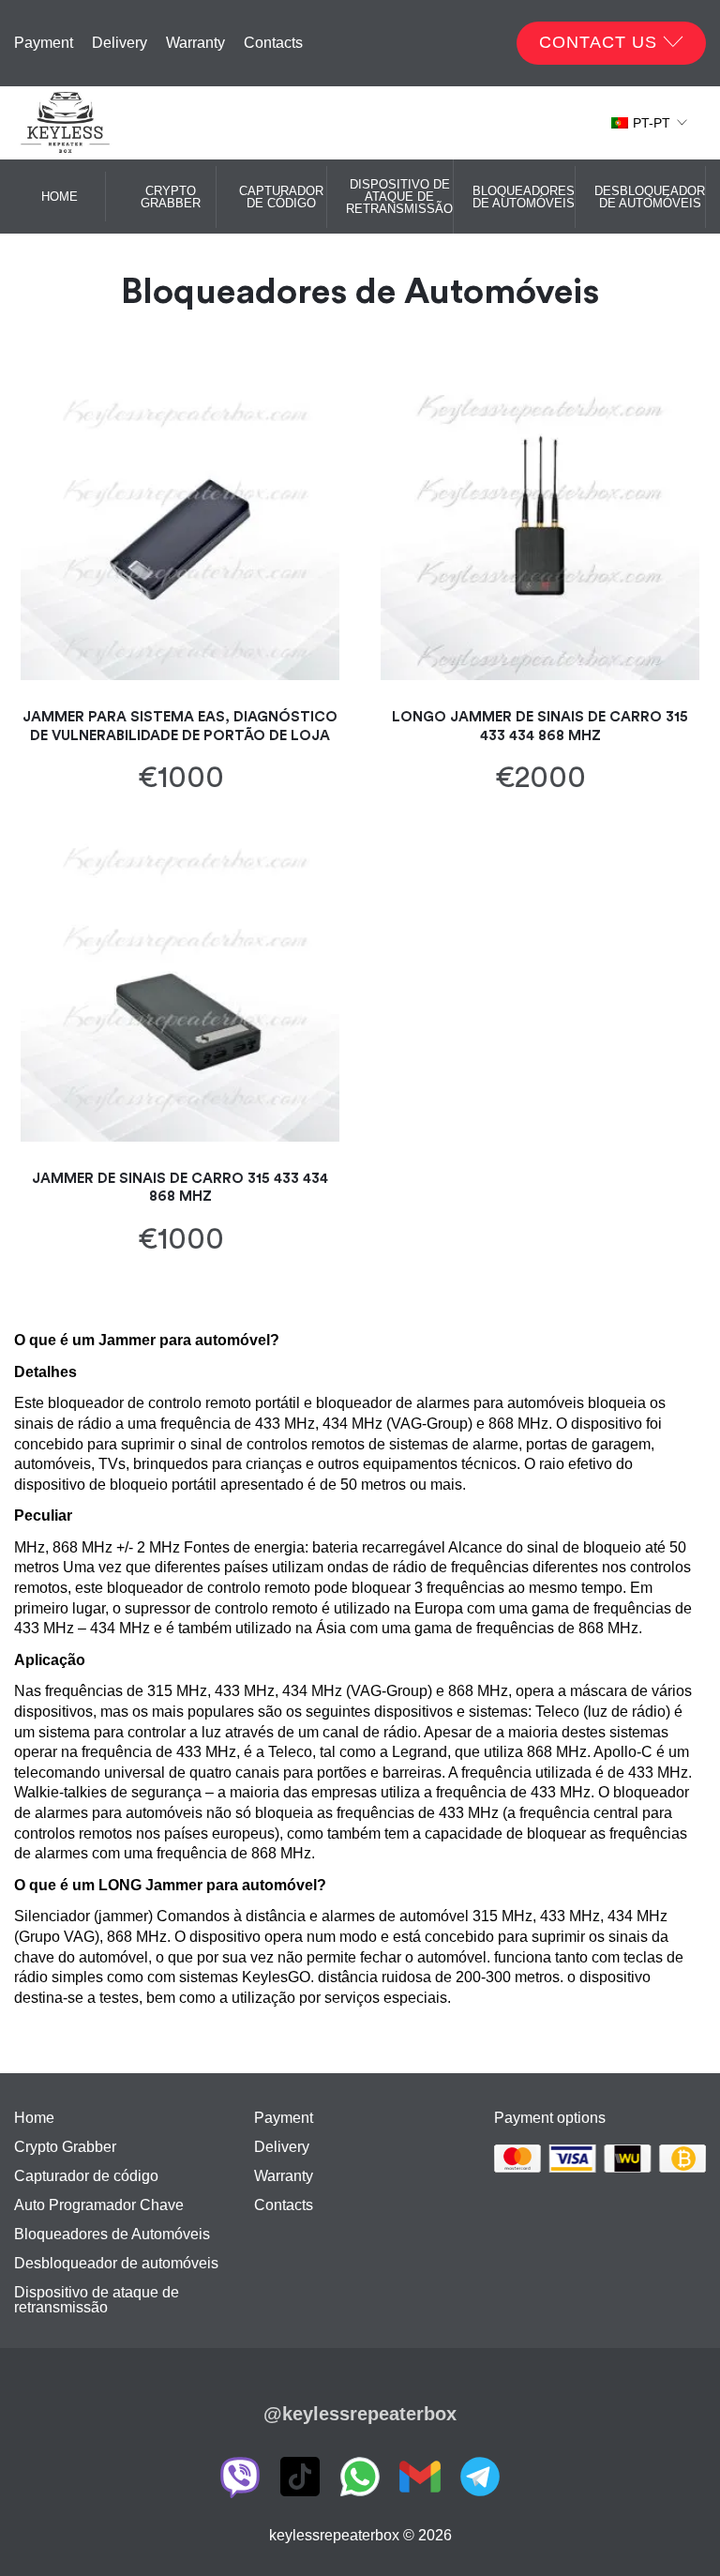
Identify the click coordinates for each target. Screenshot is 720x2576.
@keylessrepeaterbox (360, 2414)
